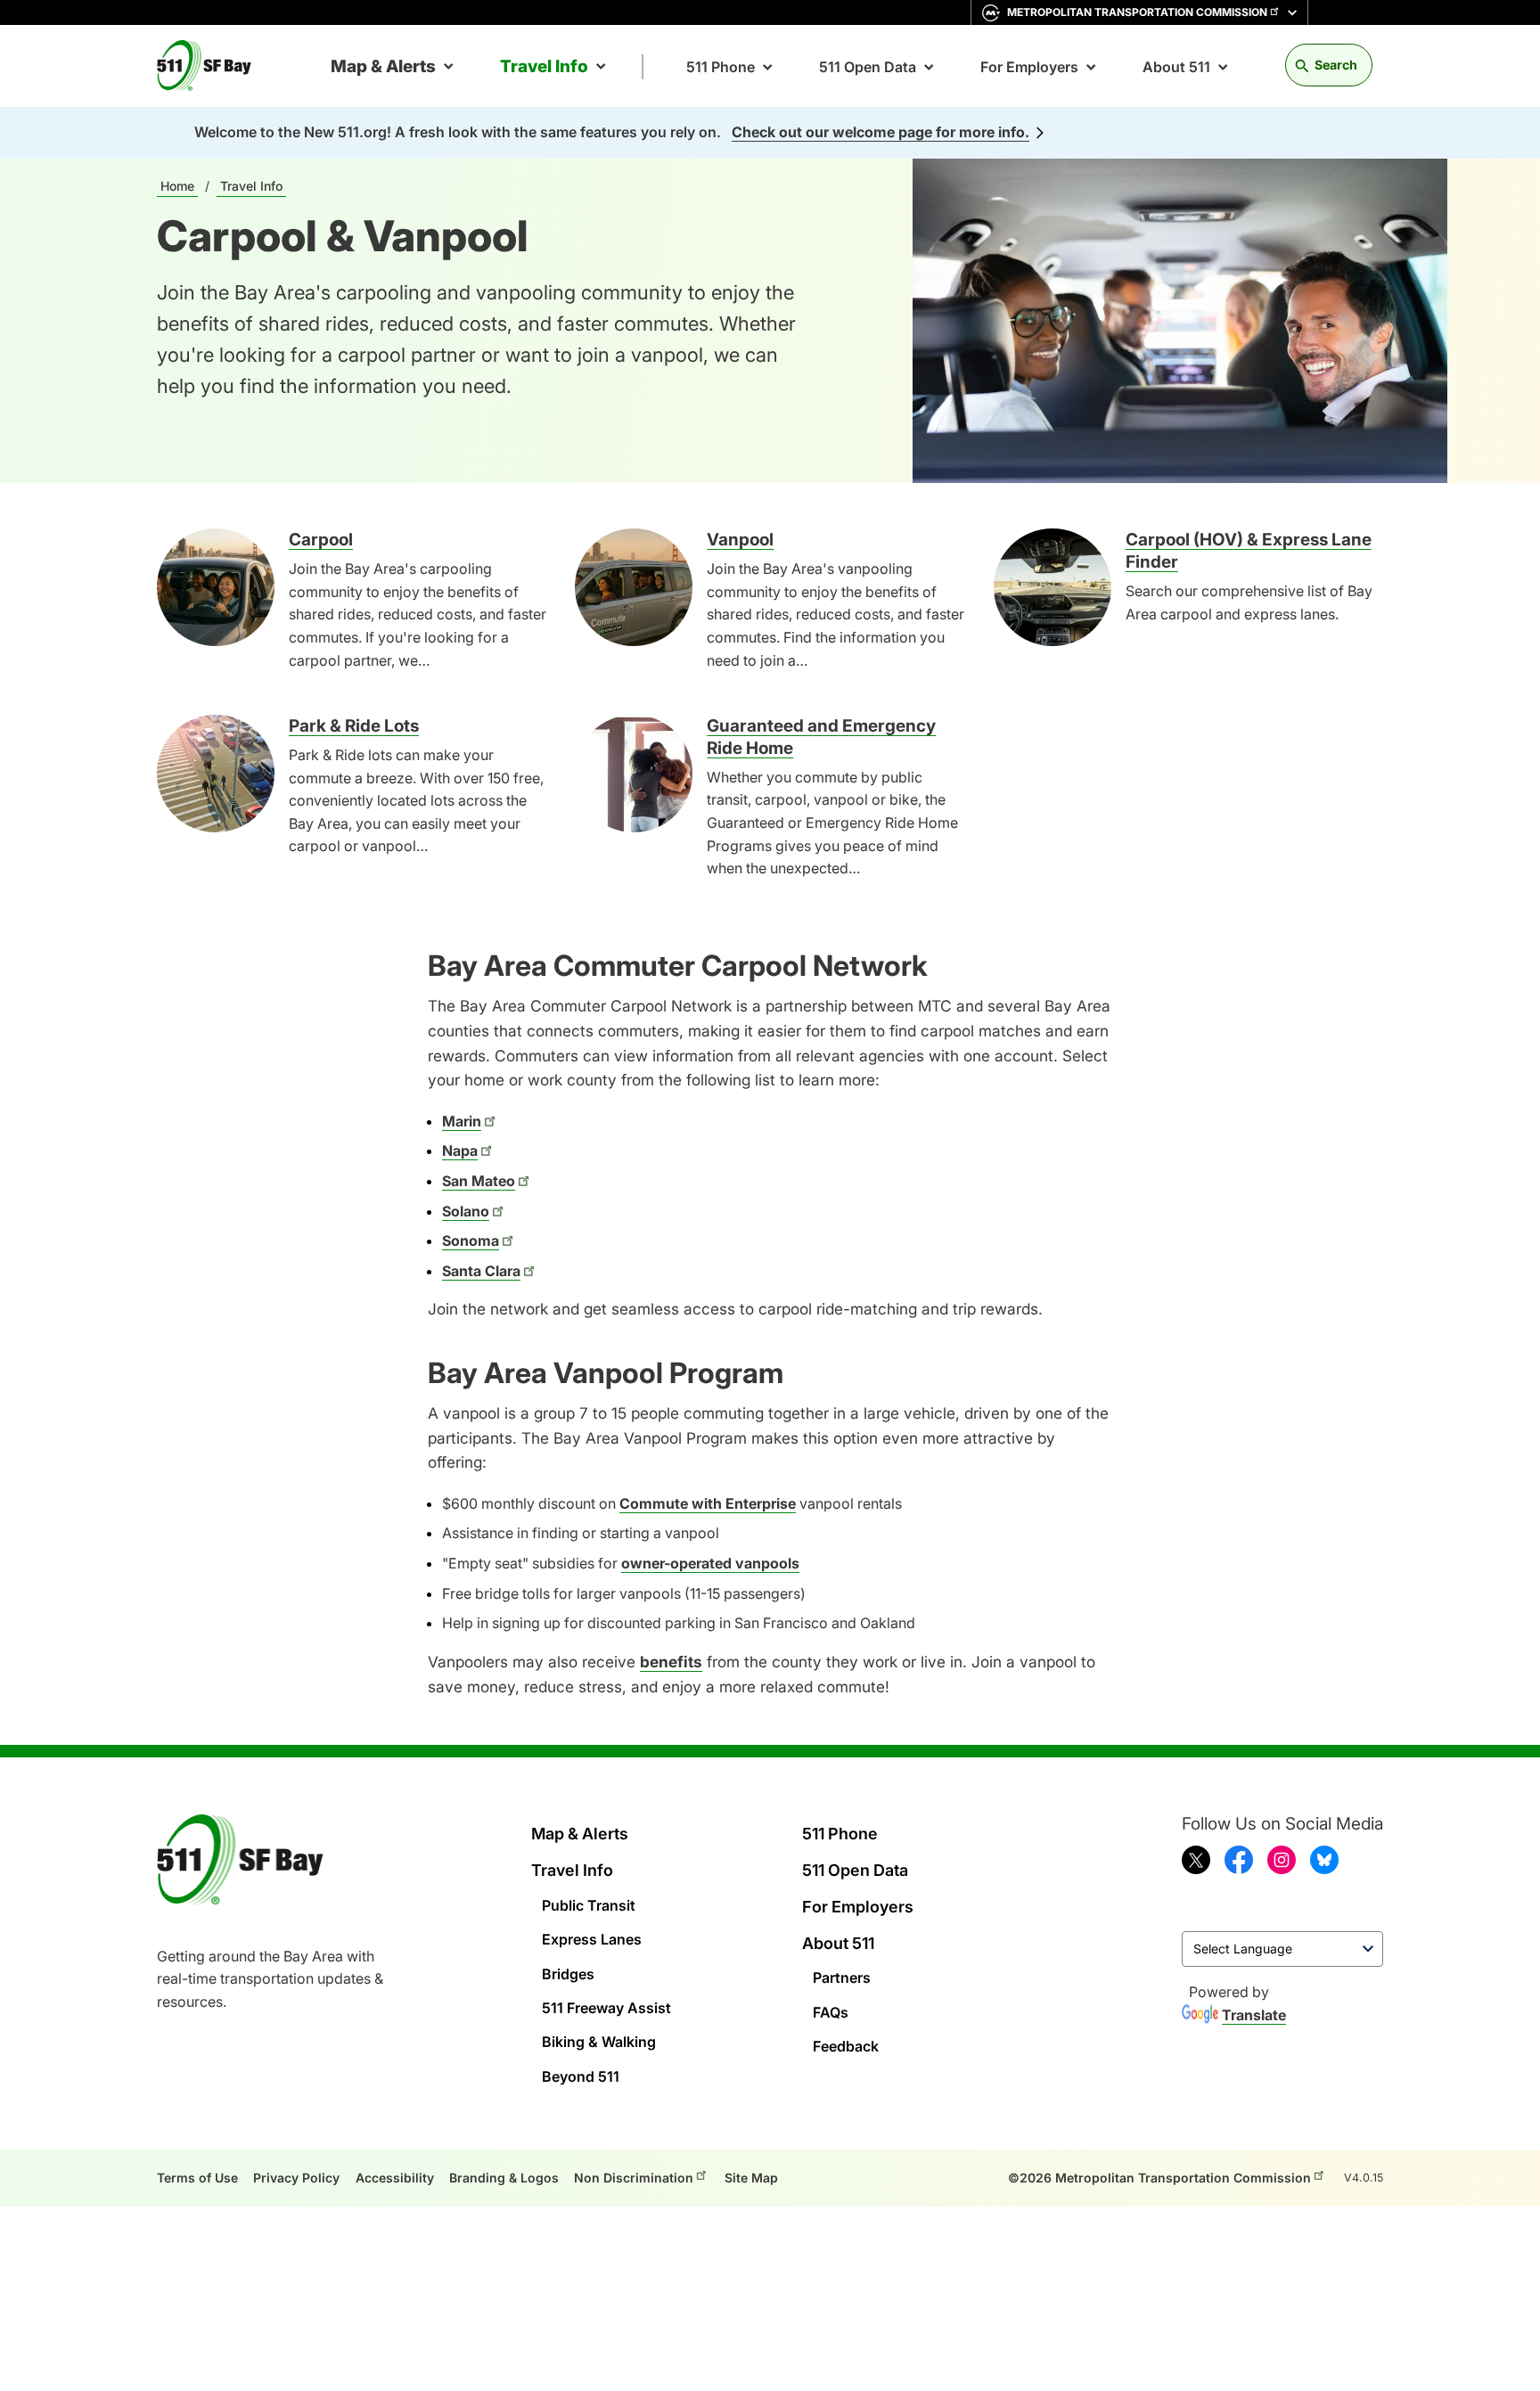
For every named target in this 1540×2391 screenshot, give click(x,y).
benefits (671, 1662)
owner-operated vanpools (710, 1563)
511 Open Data (868, 67)
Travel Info (544, 66)
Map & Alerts (383, 66)
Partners (842, 1977)
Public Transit (589, 1905)
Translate (1254, 2015)
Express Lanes (592, 1939)
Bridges (568, 1974)
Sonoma (471, 1241)
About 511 (1176, 67)
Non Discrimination (634, 2178)
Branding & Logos (504, 2178)
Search (1336, 65)
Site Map (751, 2178)
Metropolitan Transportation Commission (1137, 12)
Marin (462, 1121)
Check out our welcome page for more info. (881, 132)
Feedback (846, 2046)
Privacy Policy (296, 2178)
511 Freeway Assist (606, 2008)
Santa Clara (481, 1271)
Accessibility (395, 2178)
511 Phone (721, 67)
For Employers (1029, 67)
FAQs (831, 2012)
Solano (466, 1211)
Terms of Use (197, 2178)
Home (177, 186)
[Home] (211, 66)
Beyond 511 (581, 2076)
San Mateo (479, 1181)
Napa (460, 1150)
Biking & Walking (599, 2042)
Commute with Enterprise (708, 1503)
